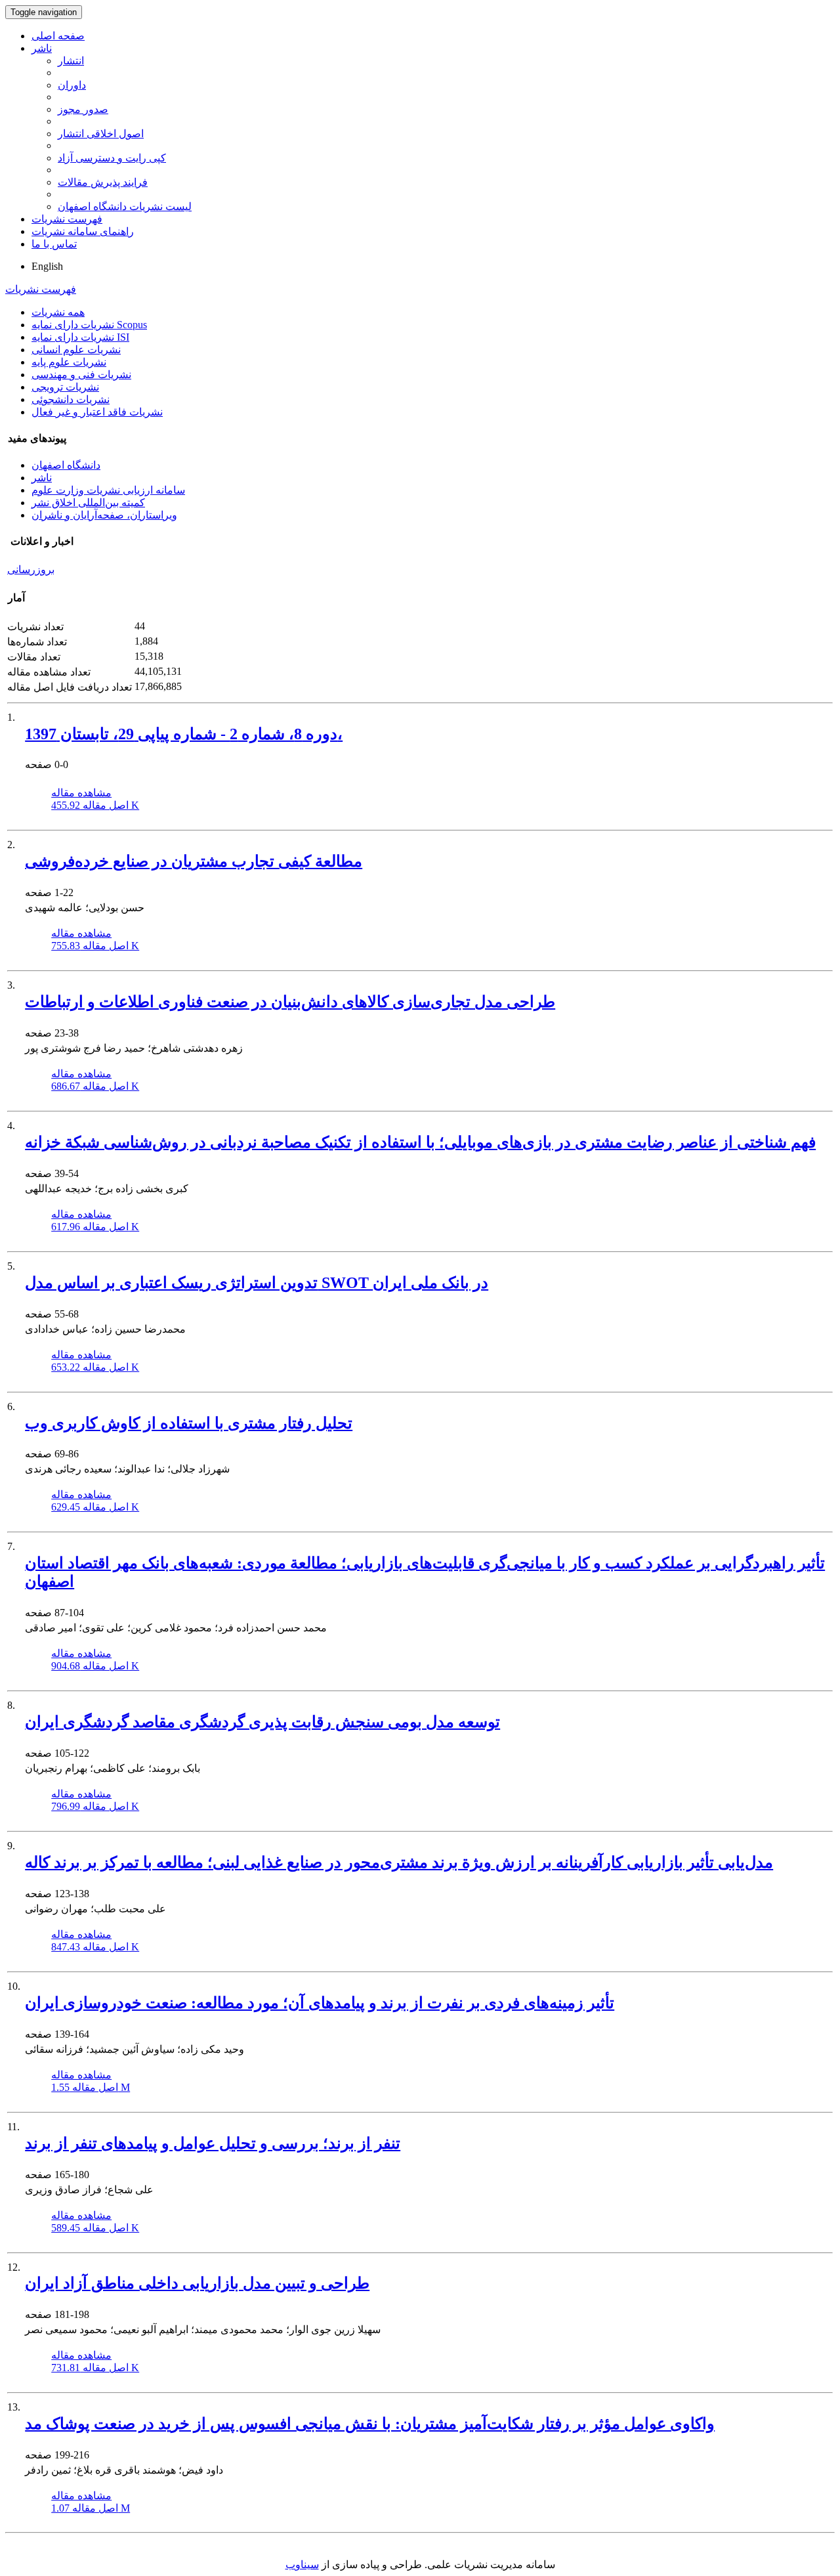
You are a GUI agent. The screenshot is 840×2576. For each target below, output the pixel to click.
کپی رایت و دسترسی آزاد (112, 158)
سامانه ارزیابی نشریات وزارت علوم (108, 490)
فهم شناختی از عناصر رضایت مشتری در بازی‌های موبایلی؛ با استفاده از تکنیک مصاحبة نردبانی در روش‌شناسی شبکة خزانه (420, 1142)
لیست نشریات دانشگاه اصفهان (125, 206)
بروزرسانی (31, 569)
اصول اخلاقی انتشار (101, 134)
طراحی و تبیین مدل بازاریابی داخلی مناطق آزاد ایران (197, 2283)
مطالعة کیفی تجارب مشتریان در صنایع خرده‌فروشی (194, 861)
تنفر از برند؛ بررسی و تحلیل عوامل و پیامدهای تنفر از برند (213, 2143)
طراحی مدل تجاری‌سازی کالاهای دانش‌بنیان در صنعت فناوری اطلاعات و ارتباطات (290, 1002)
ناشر (42, 48)
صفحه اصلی (58, 36)
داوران (72, 85)
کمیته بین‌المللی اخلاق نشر (88, 503)
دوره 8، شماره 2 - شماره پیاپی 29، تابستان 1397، (184, 734)
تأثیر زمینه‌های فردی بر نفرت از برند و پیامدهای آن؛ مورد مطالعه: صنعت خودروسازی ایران (320, 2003)
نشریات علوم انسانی (76, 350)
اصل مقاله (95, 805)
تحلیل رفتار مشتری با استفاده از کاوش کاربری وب (189, 1423)
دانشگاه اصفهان (66, 465)
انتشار (71, 61)
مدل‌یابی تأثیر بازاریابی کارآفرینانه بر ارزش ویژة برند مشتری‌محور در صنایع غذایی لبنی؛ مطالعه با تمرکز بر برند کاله (399, 1862)
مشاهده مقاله (81, 793)
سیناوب (302, 2565)
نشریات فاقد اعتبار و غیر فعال (97, 412)
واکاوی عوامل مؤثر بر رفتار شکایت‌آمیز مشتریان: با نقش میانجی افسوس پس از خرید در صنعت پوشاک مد (370, 2424)
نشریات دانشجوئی (71, 399)
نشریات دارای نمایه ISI (80, 337)
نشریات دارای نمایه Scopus (89, 325)
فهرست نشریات (67, 219)
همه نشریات (58, 312)
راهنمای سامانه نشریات (83, 231)
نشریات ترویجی (65, 387)
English (47, 266)
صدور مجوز (83, 109)
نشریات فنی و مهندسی (81, 375)
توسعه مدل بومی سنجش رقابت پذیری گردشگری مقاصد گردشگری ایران (262, 1722)
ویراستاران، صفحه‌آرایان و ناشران (104, 515)
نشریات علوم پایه (69, 362)
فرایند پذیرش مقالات (103, 182)
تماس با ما (54, 244)
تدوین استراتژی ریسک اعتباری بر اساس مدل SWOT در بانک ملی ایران (257, 1283)
